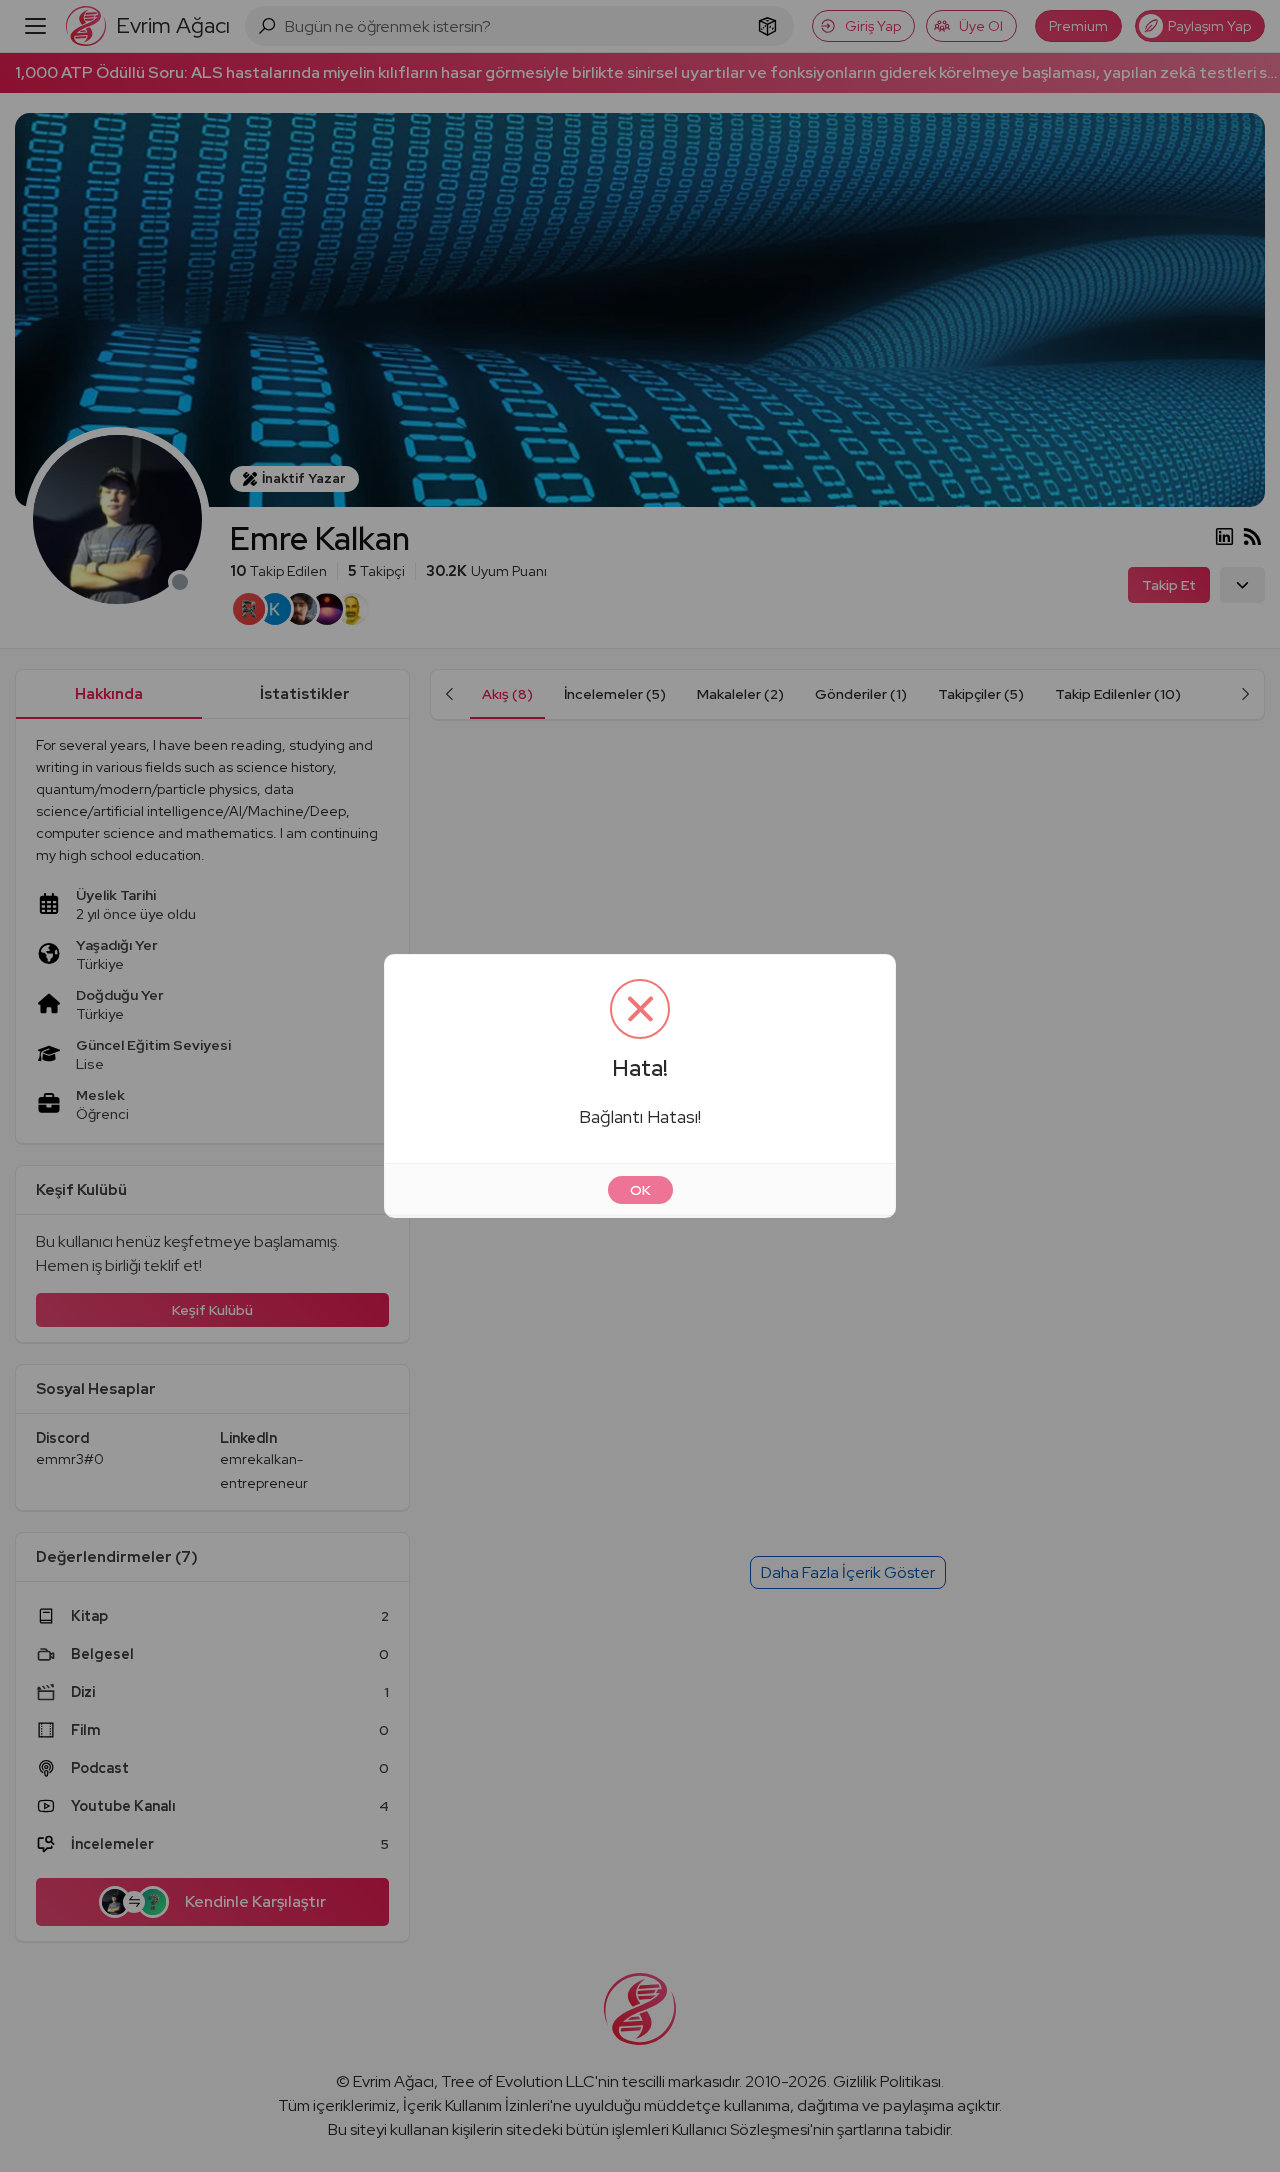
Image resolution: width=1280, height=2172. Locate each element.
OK (640, 1190)
